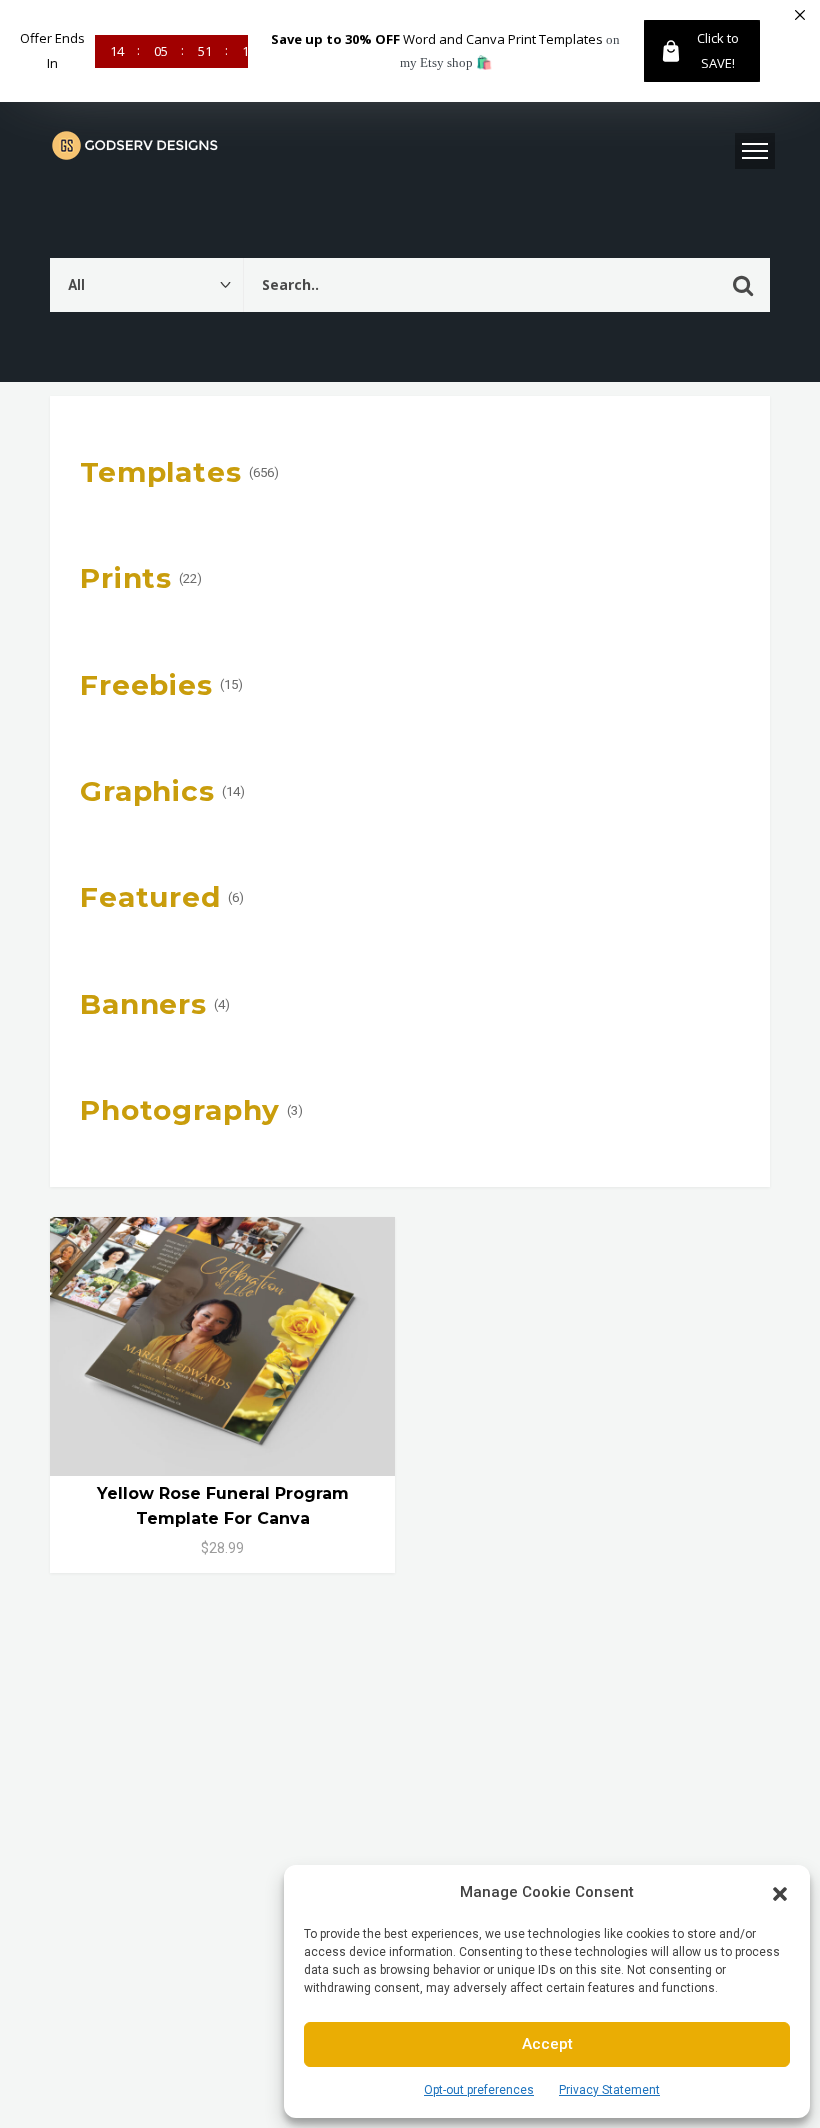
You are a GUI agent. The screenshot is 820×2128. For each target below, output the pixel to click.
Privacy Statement (609, 2090)
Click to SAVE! (718, 50)
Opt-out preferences (479, 2090)
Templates (161, 472)
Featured (150, 897)
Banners (143, 1004)
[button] (780, 1892)
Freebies (146, 685)
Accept (547, 2044)
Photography (180, 1110)
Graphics (147, 791)
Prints (126, 578)
